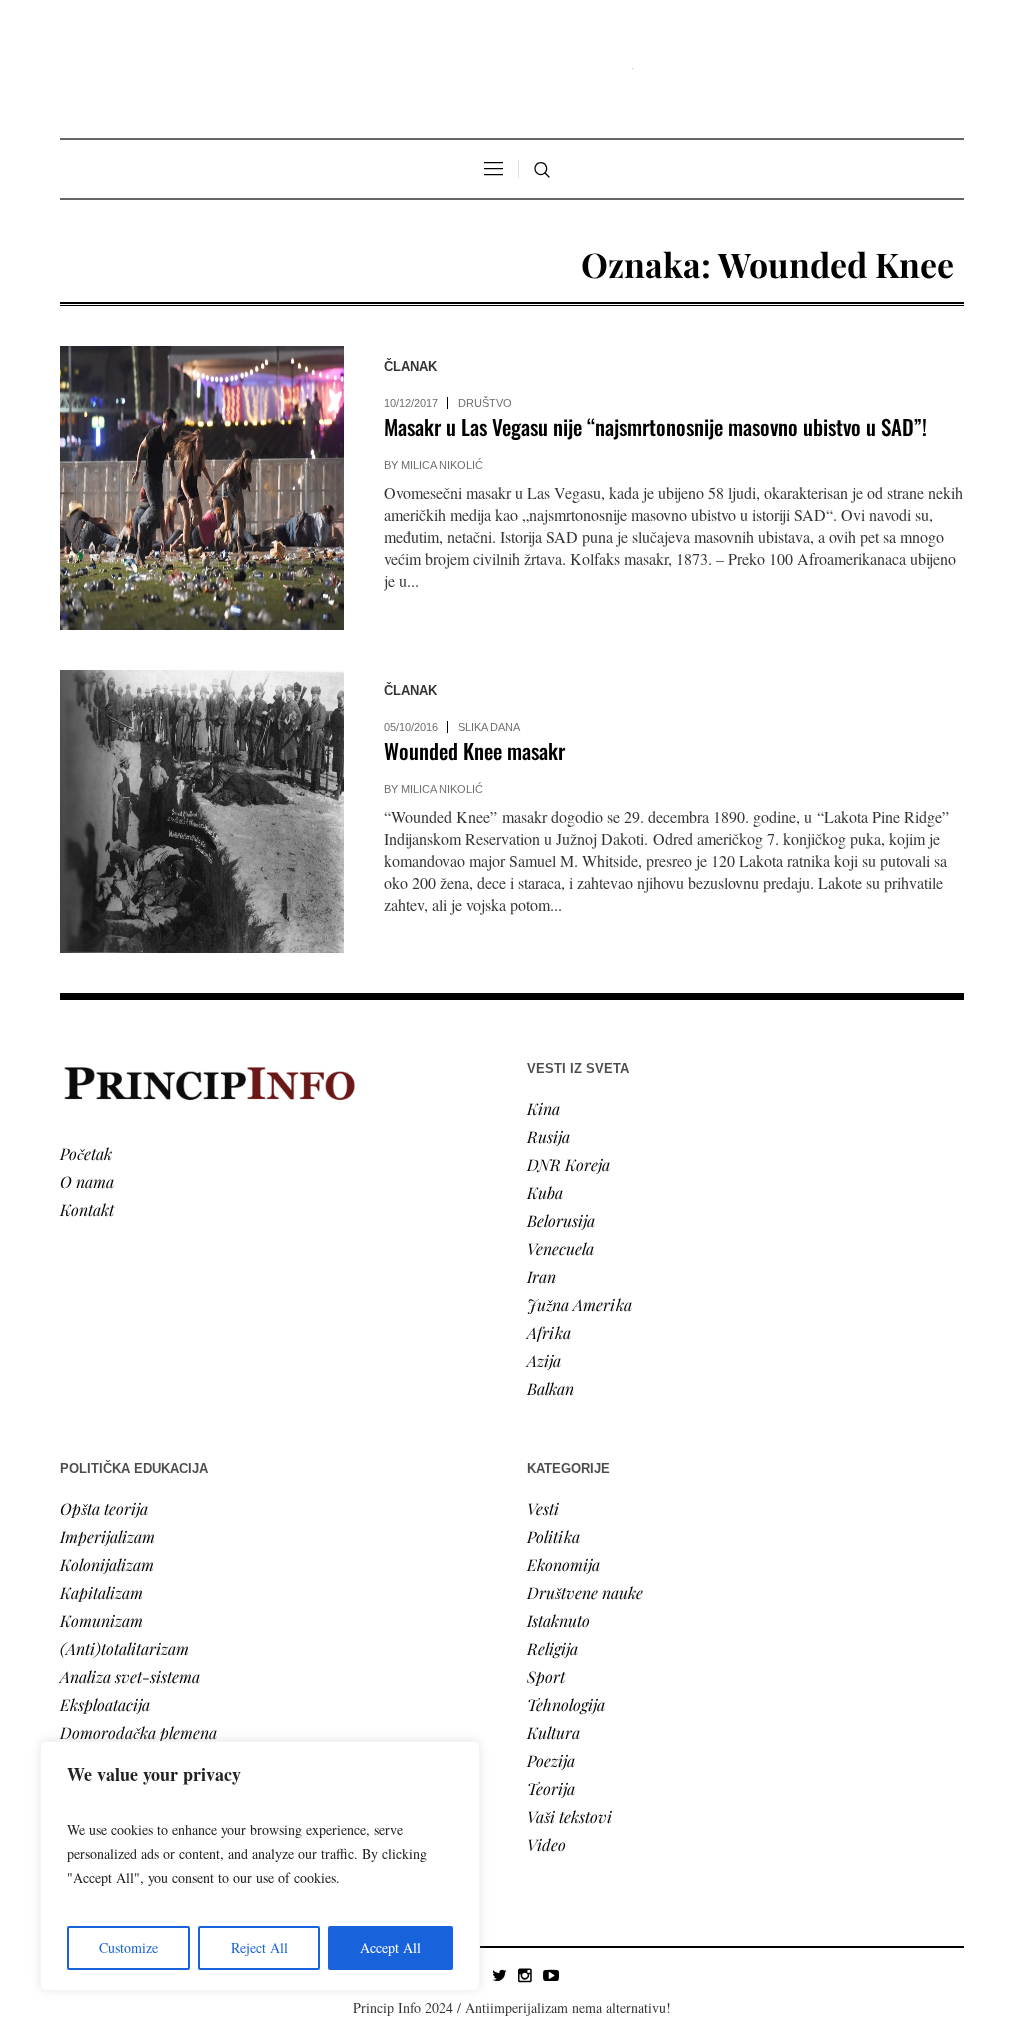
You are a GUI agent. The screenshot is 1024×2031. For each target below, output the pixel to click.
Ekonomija (563, 1564)
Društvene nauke (585, 1592)
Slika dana (489, 727)
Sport (546, 1676)
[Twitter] (499, 1975)
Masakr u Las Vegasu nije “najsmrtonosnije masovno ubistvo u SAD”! (655, 426)
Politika (553, 1536)
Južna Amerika (579, 1304)
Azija (544, 1360)
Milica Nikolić (442, 465)
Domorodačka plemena (138, 1732)
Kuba (545, 1192)
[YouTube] (551, 1975)
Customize (128, 1947)
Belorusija (561, 1220)
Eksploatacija (105, 1704)
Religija (552, 1648)
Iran (541, 1276)
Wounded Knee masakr (474, 750)
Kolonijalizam (107, 1564)
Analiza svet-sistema (130, 1676)
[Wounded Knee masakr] (202, 812)
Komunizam (101, 1620)
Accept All (390, 1947)
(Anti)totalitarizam (124, 1648)
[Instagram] (525, 1975)
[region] (260, 1866)
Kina (543, 1108)
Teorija (551, 1788)
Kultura (553, 1732)
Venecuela (560, 1248)
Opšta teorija (104, 1508)
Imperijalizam (107, 1536)
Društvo (485, 403)
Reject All (259, 1947)
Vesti (543, 1508)
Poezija (551, 1760)
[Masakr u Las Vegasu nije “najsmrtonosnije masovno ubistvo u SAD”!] (202, 488)
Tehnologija (566, 1704)
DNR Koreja (568, 1164)
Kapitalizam (101, 1592)
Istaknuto (558, 1620)
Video (546, 1844)
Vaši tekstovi (569, 1816)
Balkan (550, 1388)
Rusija (548, 1136)
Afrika (549, 1332)
